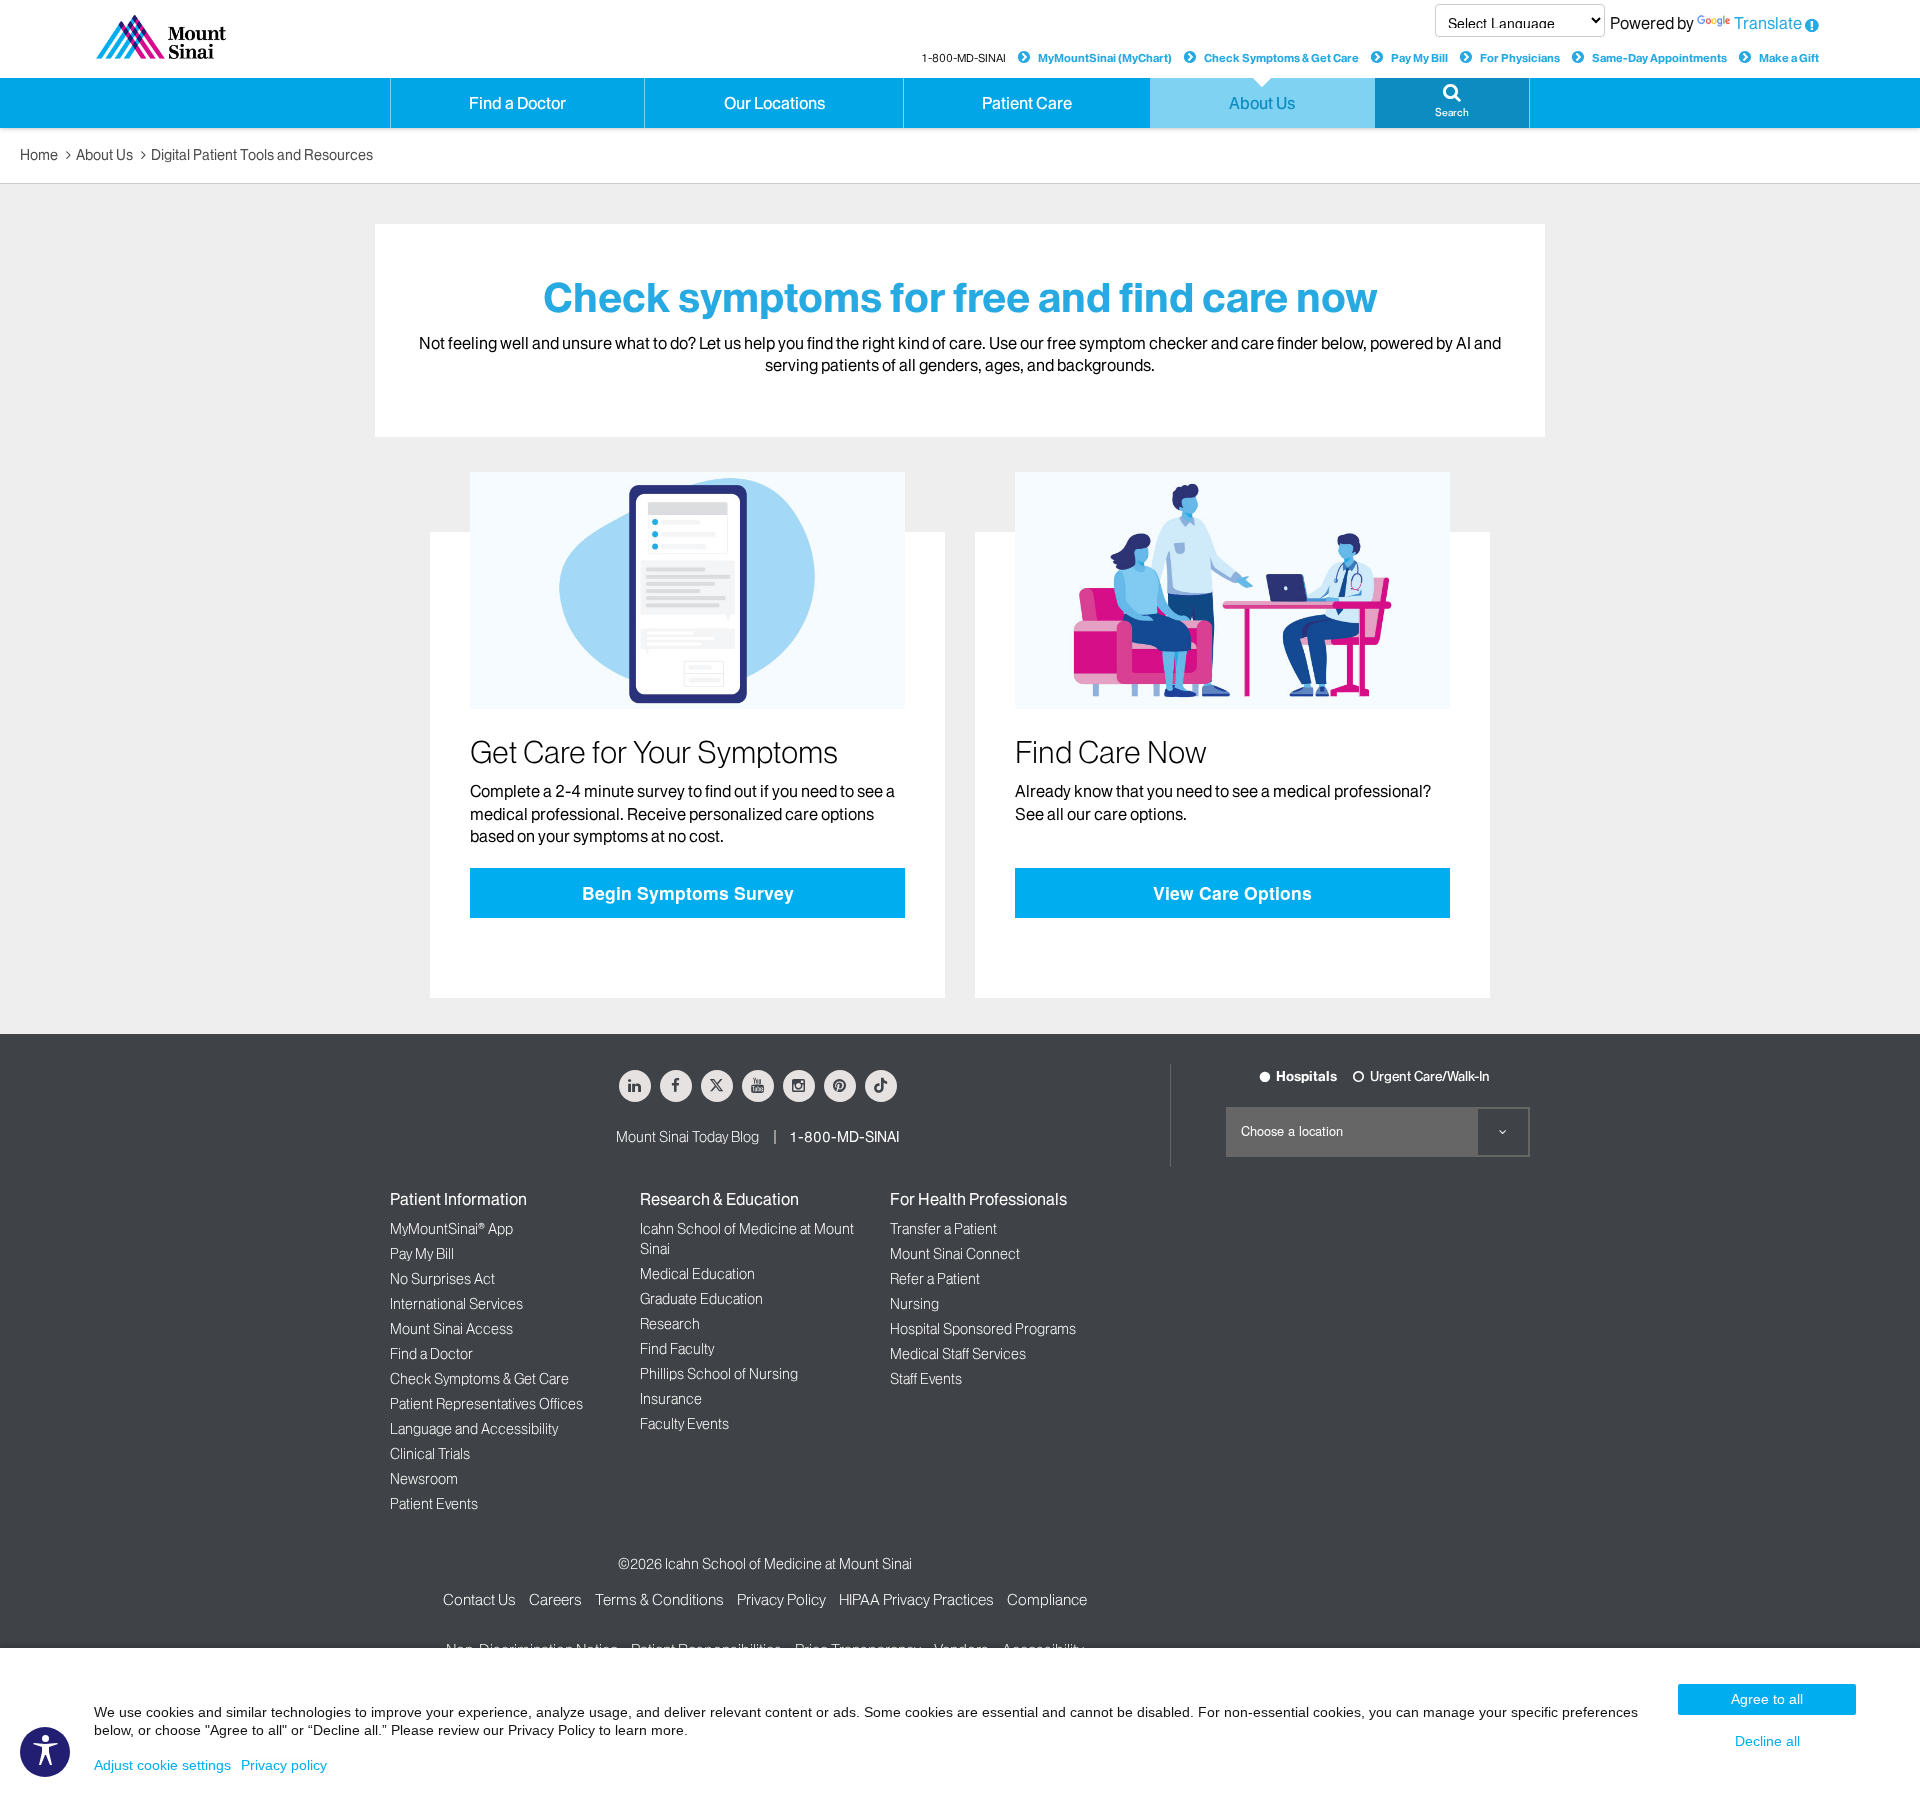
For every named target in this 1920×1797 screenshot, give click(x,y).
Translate (1768, 23)
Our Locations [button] (774, 103)
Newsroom (424, 1479)
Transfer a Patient (943, 1229)
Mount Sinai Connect (955, 1254)
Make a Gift (1789, 58)
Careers (555, 1599)
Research (670, 1324)
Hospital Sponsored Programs (983, 1329)
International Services (456, 1304)
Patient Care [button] (1027, 103)
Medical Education (697, 1274)
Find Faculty (677, 1349)
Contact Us (479, 1599)
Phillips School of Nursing (719, 1374)
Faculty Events (684, 1424)
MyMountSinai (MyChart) (1105, 58)
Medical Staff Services (958, 1354)
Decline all (1767, 1741)
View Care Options (1232, 892)
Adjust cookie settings (162, 1765)
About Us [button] (1262, 103)
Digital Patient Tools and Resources (262, 155)
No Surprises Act (442, 1279)
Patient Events (434, 1504)
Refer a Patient (935, 1279)
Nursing (914, 1304)
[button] (1452, 103)
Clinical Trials (430, 1454)
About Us (104, 155)
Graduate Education (701, 1299)
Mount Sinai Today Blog (687, 1137)
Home (39, 155)
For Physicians (1520, 58)
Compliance (1047, 1599)
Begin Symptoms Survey (688, 892)
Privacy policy (284, 1765)
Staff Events (926, 1379)
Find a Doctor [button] (517, 103)
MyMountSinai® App (451, 1229)
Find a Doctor (431, 1354)
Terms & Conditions (659, 1599)
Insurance (671, 1399)
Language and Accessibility (474, 1429)
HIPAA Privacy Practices (916, 1599)
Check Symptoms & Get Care (1281, 58)
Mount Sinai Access (451, 1329)
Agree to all (1767, 1699)
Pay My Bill (1419, 58)
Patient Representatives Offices (486, 1404)
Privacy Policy (781, 1599)
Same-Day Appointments (1659, 58)
